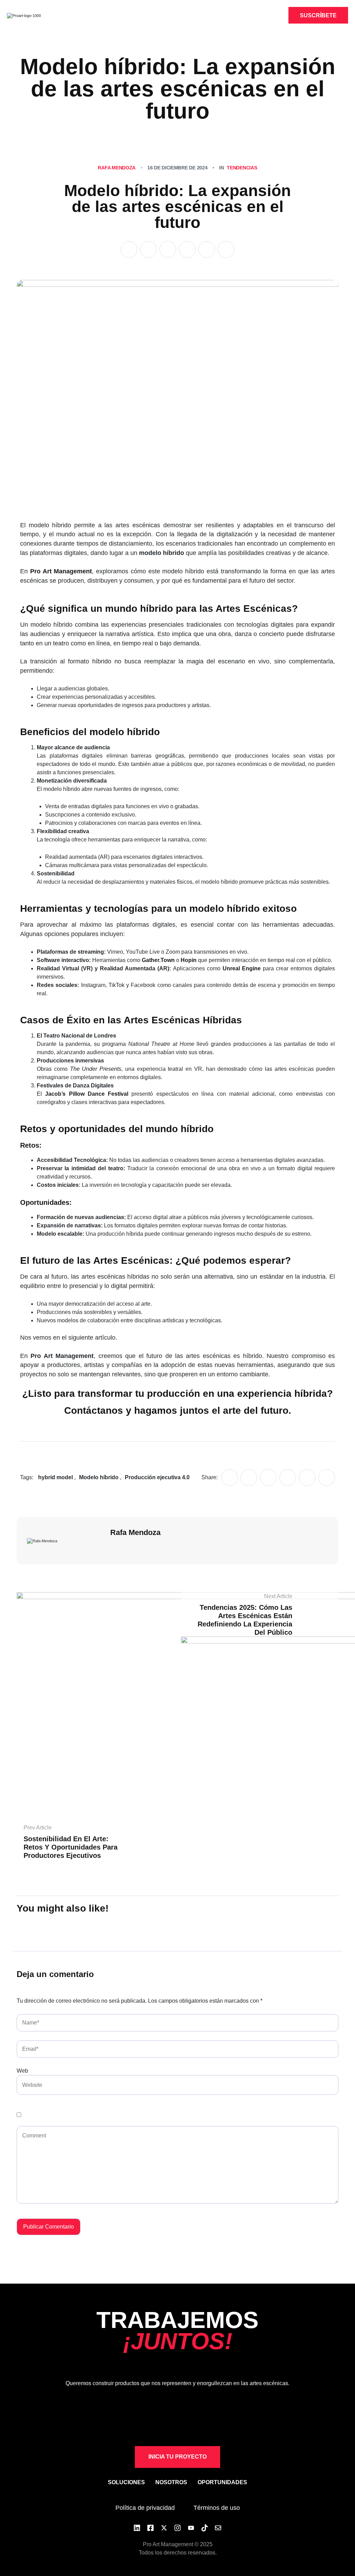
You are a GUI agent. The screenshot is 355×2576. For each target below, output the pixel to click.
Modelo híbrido (99, 1477)
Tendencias (242, 168)
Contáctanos (94, 1410)
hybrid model (55, 1477)
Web (22, 2071)
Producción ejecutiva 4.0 (157, 1477)
